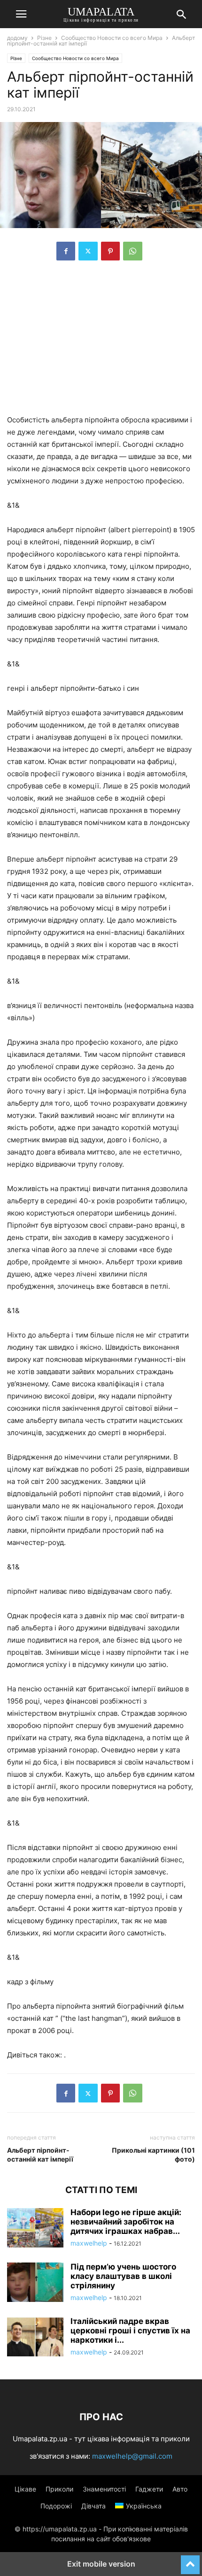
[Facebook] (66, 251)
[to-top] (190, 2561)
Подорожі (56, 2506)
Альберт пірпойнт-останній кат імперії (40, 2155)
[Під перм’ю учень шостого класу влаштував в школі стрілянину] (35, 2283)
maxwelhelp (89, 2243)
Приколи (59, 2489)
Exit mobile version (101, 2564)
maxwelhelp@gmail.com (132, 2456)
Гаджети (149, 2489)
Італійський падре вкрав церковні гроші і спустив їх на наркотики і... (130, 2331)
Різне (44, 38)
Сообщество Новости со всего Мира (112, 38)
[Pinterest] (110, 251)
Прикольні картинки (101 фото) (153, 2155)
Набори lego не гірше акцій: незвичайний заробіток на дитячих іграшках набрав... (126, 2222)
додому (17, 38)
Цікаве (25, 2489)
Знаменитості (104, 2489)
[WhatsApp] (133, 251)
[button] (21, 14)
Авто (180, 2489)
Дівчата (93, 2506)
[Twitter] (88, 251)
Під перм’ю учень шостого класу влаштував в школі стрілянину (123, 2276)
